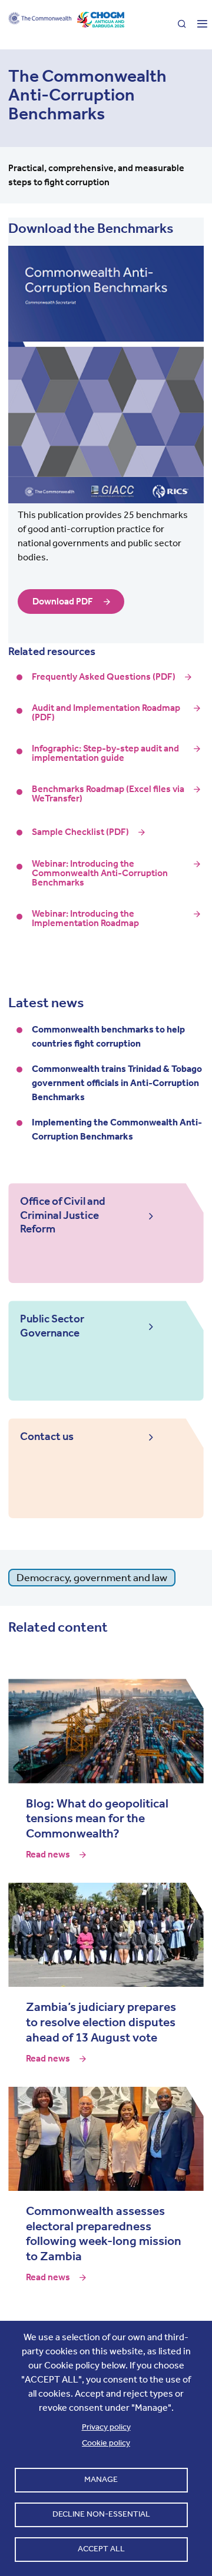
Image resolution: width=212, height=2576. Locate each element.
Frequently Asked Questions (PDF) (104, 677)
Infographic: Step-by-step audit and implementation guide (105, 753)
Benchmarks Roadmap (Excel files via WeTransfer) (108, 794)
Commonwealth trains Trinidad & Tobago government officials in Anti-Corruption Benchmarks (117, 1083)
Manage (101, 2479)
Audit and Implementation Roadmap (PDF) (106, 713)
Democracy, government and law (92, 1578)
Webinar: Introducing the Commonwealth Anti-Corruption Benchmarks (100, 873)
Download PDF (63, 601)
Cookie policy (106, 2443)
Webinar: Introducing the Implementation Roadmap (85, 918)
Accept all (101, 2549)
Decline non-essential (101, 2514)
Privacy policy (106, 2427)
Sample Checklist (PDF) (80, 832)
